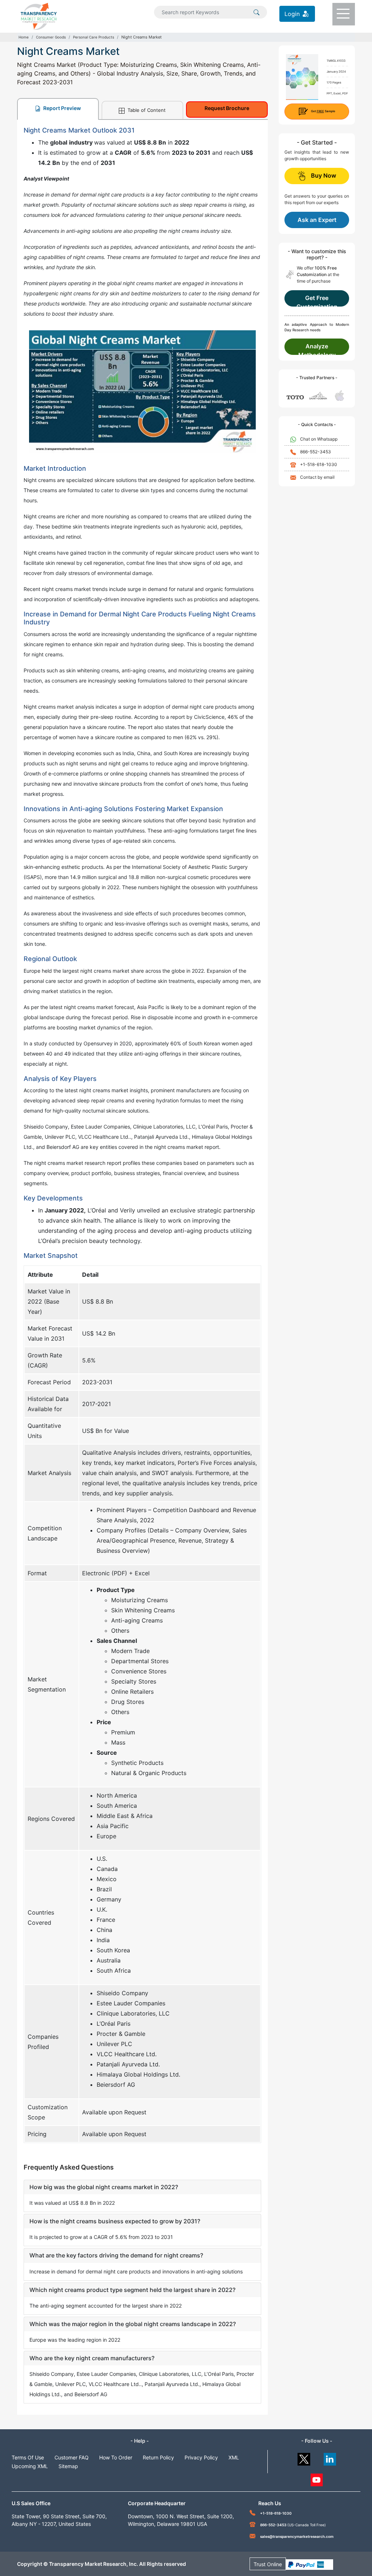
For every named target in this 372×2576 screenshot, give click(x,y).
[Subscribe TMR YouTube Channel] (317, 2478)
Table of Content (146, 110)
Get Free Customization (317, 300)
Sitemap (68, 2466)
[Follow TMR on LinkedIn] (330, 2457)
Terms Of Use (28, 2457)
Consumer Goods (51, 37)
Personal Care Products (94, 37)
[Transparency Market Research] (39, 16)
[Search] (256, 12)
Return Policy (158, 2457)
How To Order (116, 2457)
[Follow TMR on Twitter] (304, 2457)
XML (234, 2457)
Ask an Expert (317, 220)
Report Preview (62, 108)
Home (24, 37)
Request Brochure (227, 108)
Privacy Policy (201, 2457)
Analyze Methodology (317, 349)
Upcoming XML (30, 2466)
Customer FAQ (72, 2457)
